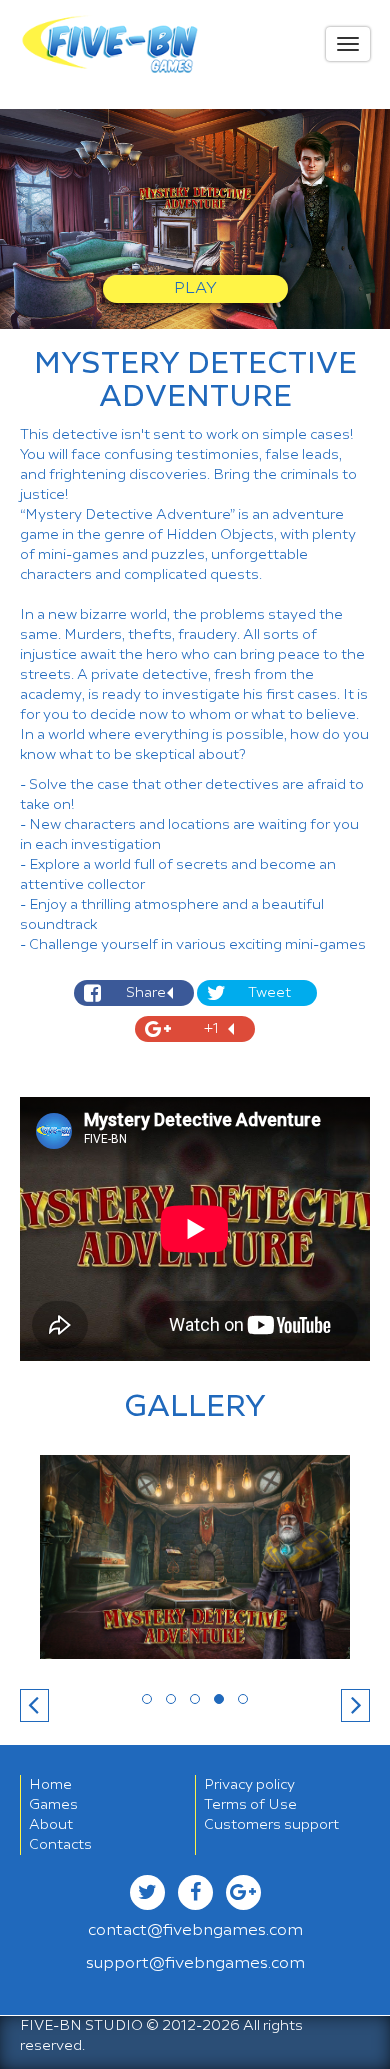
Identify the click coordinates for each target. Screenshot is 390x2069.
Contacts (60, 1845)
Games (53, 1805)
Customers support (271, 1825)
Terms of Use (250, 1805)
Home (50, 1785)
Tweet (269, 993)
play (195, 289)
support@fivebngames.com (195, 1964)
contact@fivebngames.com (195, 1931)
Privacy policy (249, 1785)
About (51, 1825)
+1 (211, 1029)
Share (146, 993)
